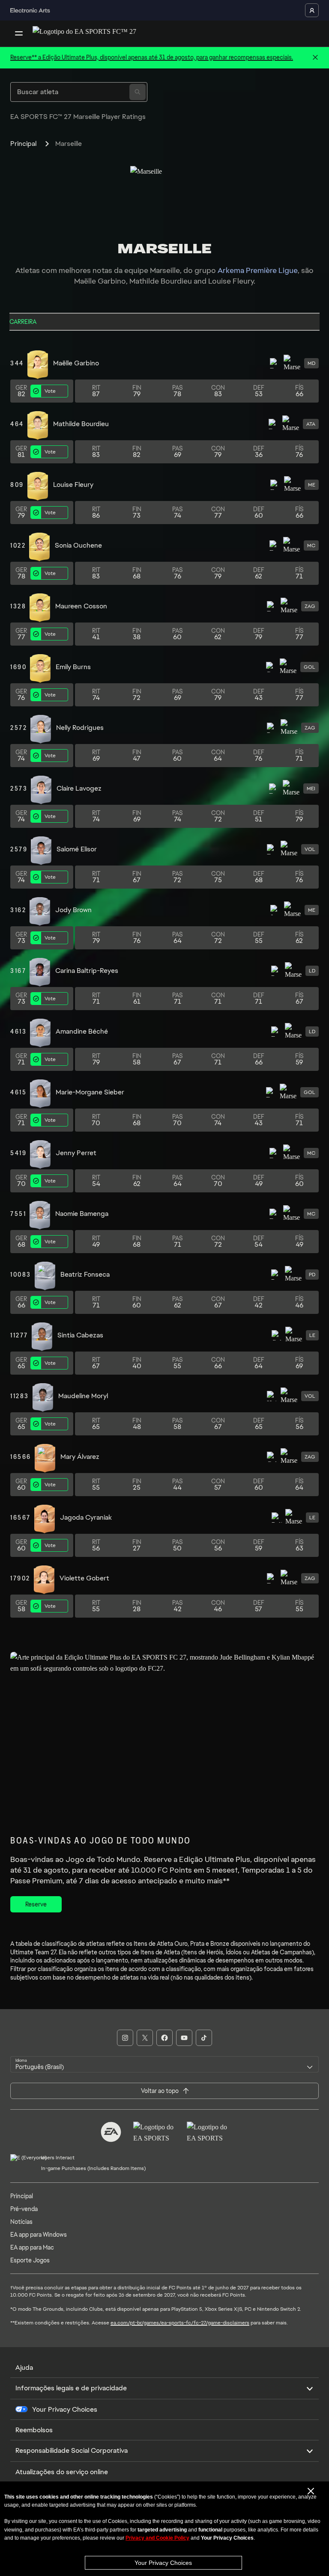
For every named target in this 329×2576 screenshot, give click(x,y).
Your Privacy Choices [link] (65, 2410)
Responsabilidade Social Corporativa (72, 2450)
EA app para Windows (39, 2235)
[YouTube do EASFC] (184, 2038)
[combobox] (164, 2064)
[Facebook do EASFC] (164, 2038)
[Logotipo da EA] (111, 2132)
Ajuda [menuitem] (24, 2367)
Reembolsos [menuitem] (34, 2430)
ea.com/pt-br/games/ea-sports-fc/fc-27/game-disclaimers (180, 2323)
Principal (23, 144)
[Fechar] (315, 58)
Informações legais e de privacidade (71, 2388)
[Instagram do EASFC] (125, 2038)
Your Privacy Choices (163, 2563)
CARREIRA (23, 322)
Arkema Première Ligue (258, 270)
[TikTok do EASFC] (204, 2038)
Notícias (21, 2222)
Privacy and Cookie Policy (157, 2538)
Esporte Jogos (30, 2260)
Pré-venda (24, 2209)
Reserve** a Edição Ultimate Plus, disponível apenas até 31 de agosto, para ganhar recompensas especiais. (152, 57)
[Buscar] (138, 92)
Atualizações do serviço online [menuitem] (62, 2472)
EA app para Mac (32, 2247)
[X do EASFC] (145, 2038)
